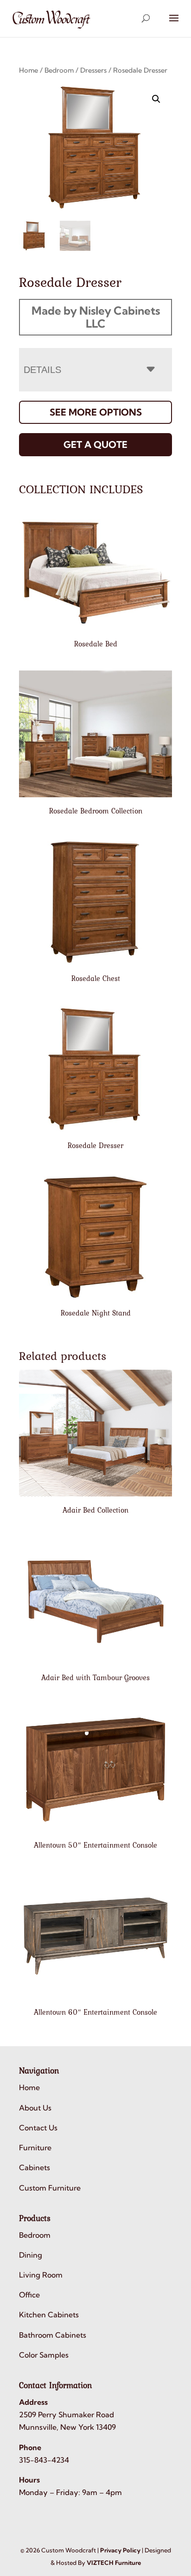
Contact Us (38, 2128)
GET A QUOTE (95, 444)
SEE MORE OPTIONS (96, 412)
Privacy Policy (120, 2550)
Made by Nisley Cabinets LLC (96, 317)
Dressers (93, 70)
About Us (35, 2108)
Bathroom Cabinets (53, 2335)
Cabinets (35, 2167)
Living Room (41, 2275)
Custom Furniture (50, 2188)
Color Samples (44, 2355)
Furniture (35, 2148)
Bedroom (59, 70)
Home (29, 70)
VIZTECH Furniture (114, 2563)
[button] (156, 99)
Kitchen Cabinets (49, 2315)
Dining (31, 2255)
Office (29, 2295)
